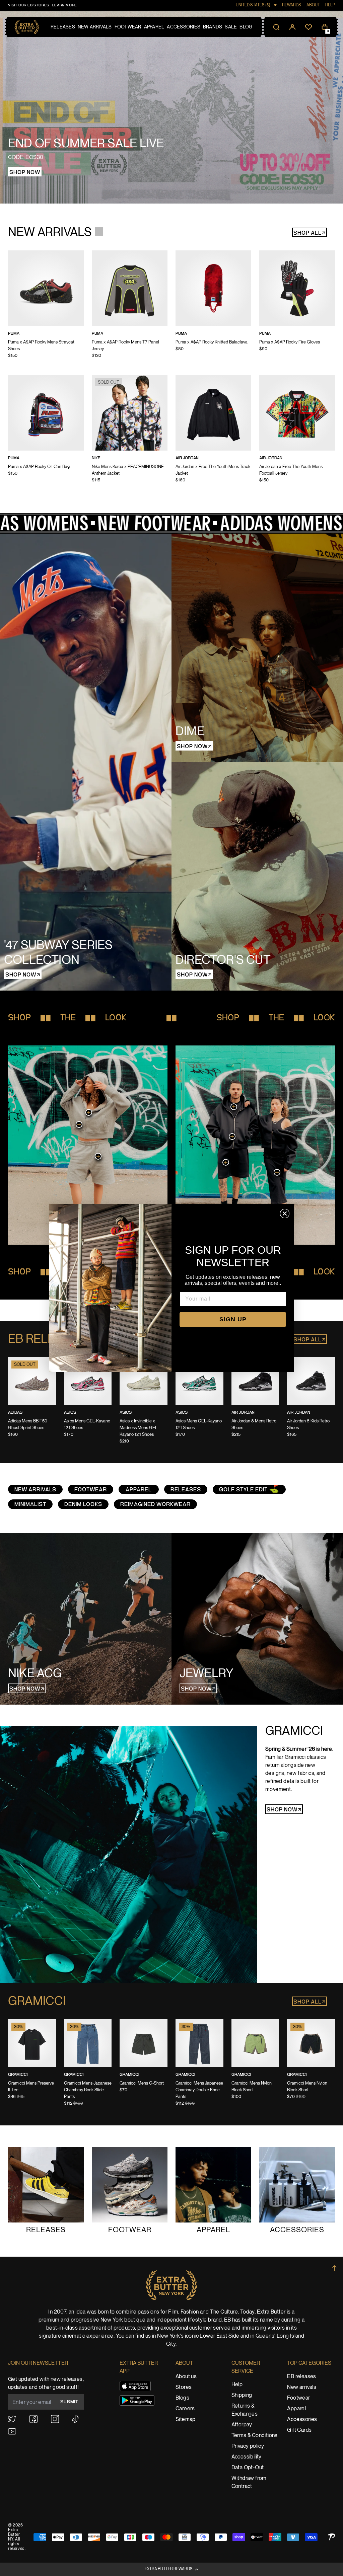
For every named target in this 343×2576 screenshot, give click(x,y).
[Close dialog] (285, 1214)
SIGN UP (233, 1319)
